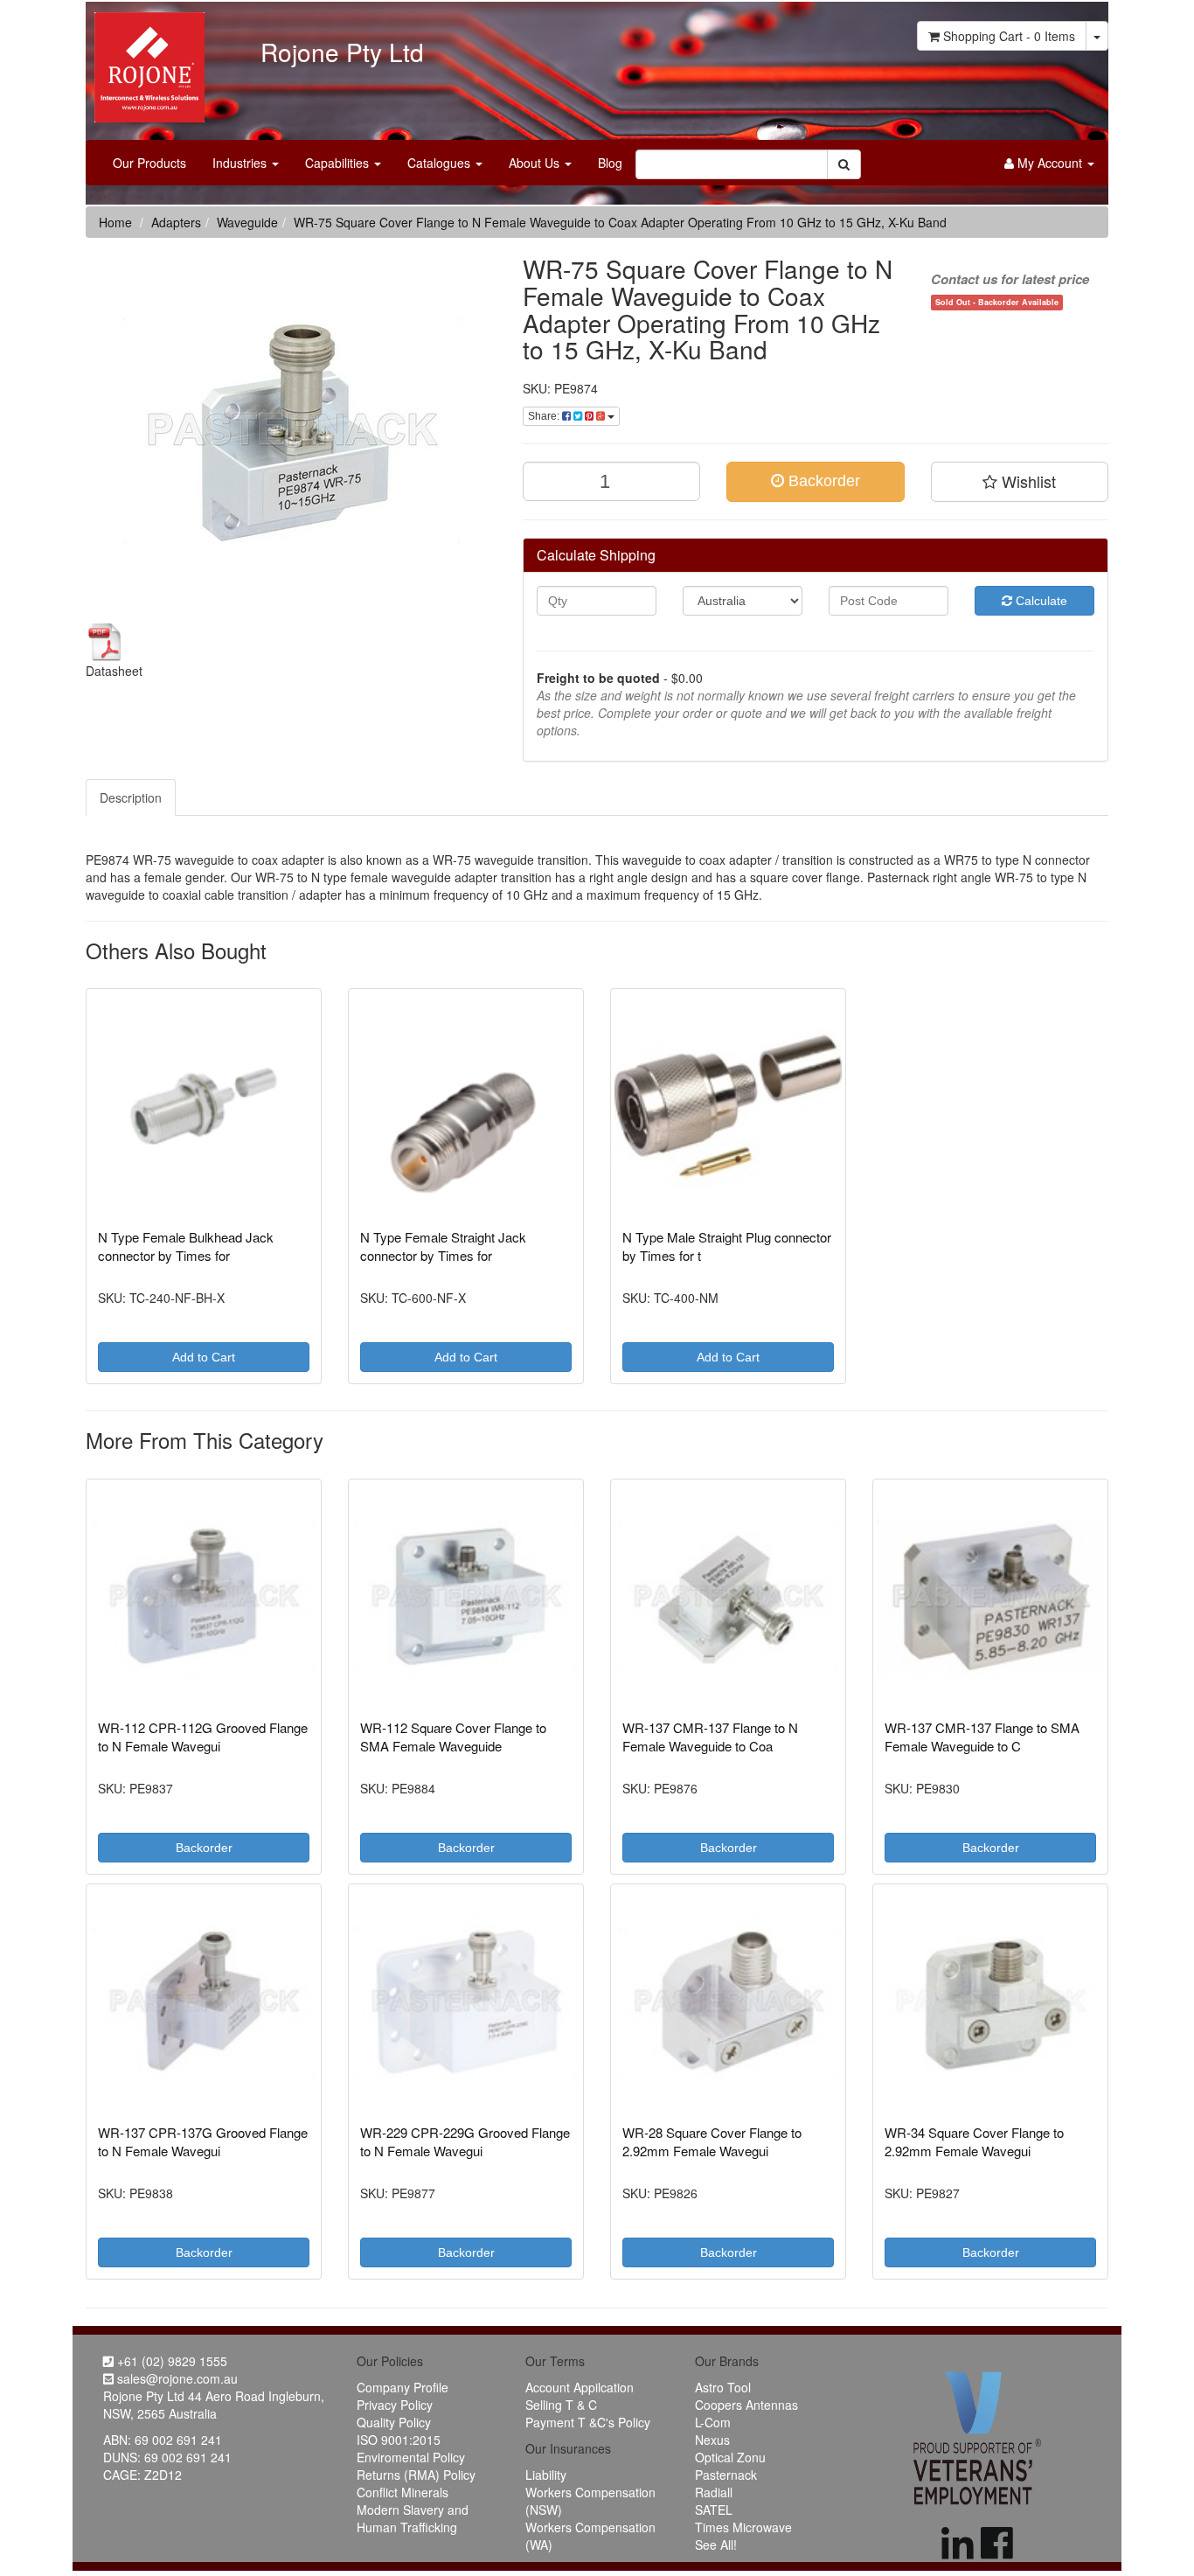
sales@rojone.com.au (176, 2378)
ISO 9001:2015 (399, 2440)
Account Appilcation (580, 2387)
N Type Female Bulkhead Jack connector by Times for (186, 1246)
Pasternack (726, 2475)
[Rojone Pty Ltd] (145, 61)
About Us (536, 163)
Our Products (149, 163)
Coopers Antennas (746, 2405)
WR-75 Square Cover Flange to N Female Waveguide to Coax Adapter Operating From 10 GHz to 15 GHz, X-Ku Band (620, 222)
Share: (545, 416)
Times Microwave (743, 2527)
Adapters (176, 222)
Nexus (712, 2440)
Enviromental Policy (411, 2457)
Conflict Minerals (403, 2492)
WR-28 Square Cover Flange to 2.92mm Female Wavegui (712, 2141)
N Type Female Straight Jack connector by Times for (443, 1246)
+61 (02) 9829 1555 (170, 2361)
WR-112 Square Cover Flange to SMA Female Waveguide (453, 1737)
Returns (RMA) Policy (416, 2475)
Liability (546, 2475)
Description (131, 797)
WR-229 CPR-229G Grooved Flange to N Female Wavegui (465, 2141)
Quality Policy (394, 2422)
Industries (241, 163)
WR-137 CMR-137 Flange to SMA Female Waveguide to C (982, 1737)
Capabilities (339, 163)
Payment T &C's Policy (588, 2422)
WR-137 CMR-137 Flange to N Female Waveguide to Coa (710, 1737)
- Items (1009, 36)
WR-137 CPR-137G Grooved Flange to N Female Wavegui (203, 2141)
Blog (610, 163)
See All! (716, 2545)
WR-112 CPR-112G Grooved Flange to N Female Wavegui (203, 1737)
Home (115, 222)
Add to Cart (204, 1357)
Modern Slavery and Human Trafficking (413, 2518)
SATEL (714, 2510)
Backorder (822, 481)
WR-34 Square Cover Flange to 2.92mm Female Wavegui (974, 2141)
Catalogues (441, 163)
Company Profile (403, 2387)
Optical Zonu (730, 2457)
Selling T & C (561, 2405)
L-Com (713, 2422)
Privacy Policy (395, 2405)
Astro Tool (723, 2387)
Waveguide (247, 222)
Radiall (714, 2492)
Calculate (1040, 601)
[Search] (844, 164)
